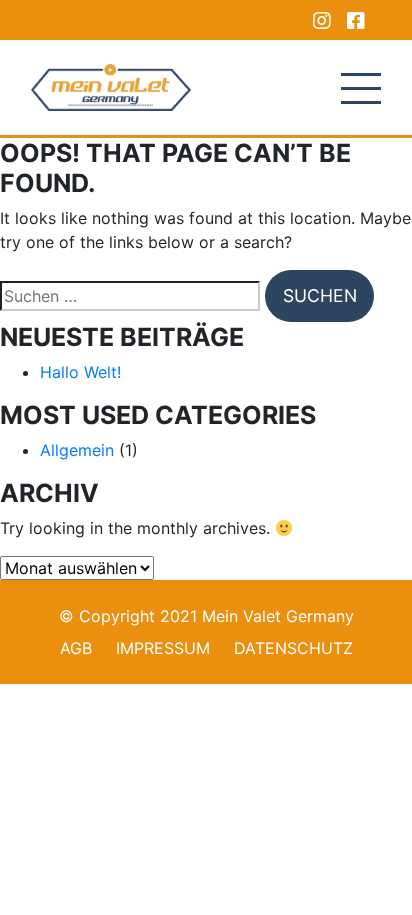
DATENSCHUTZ (293, 648)
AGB (76, 648)
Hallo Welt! (80, 372)
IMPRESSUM (163, 648)
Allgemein (77, 450)
